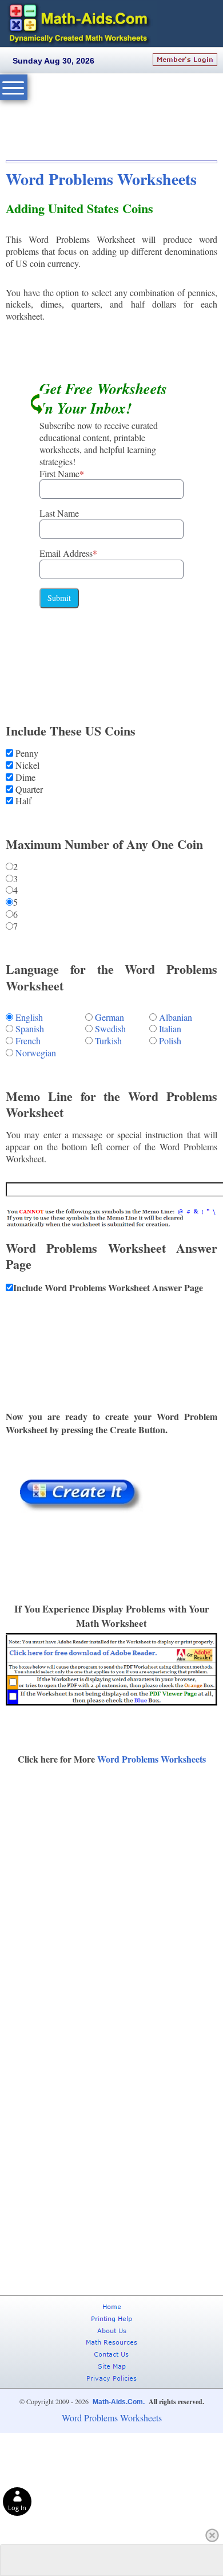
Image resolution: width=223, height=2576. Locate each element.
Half (22, 801)
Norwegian (36, 1053)
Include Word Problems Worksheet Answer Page (108, 1287)
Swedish (110, 1029)
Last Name (59, 513)
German (109, 1017)
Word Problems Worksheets (101, 179)
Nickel (26, 765)
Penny (26, 753)
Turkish (108, 1041)
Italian (170, 1029)
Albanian (176, 1017)
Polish (170, 1041)
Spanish (30, 1029)
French (28, 1041)
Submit (59, 598)
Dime (24, 777)
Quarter (28, 789)
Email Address (68, 553)
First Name (62, 473)
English (29, 1017)
